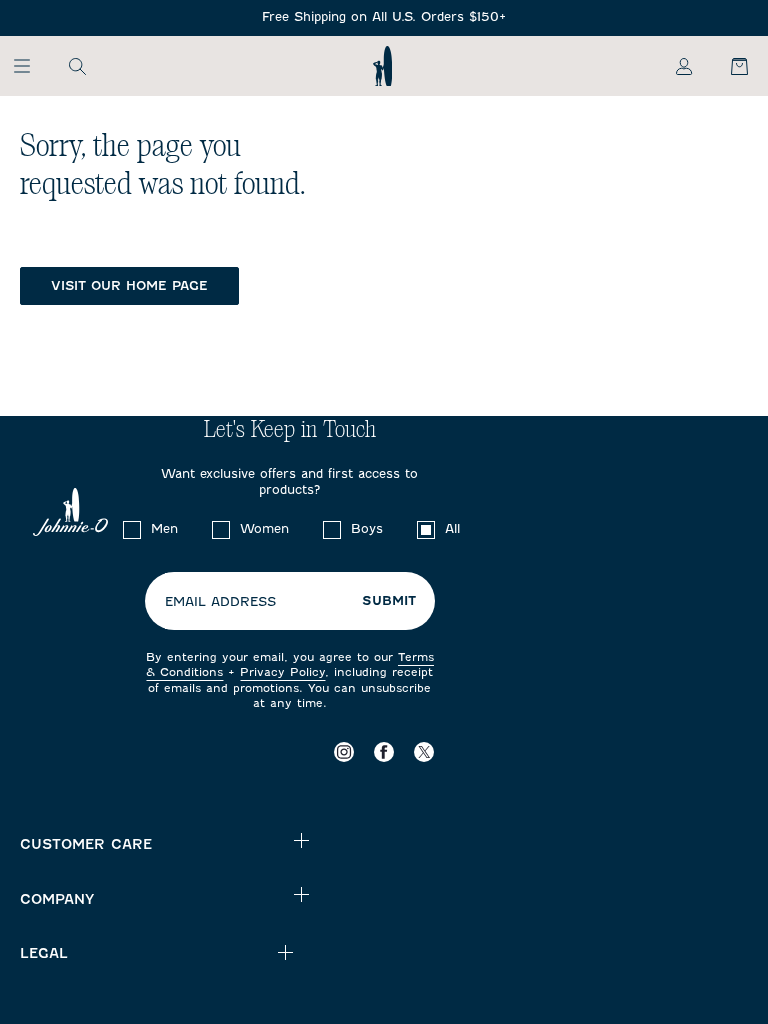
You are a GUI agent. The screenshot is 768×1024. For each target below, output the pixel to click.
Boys (367, 528)
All (452, 528)
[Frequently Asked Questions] (384, 17)
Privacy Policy (282, 672)
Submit (389, 601)
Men (164, 528)
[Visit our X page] (424, 751)
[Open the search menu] (77, 66)
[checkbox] (132, 530)
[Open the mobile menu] (31, 66)
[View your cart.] (728, 66)
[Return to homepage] (382, 66)
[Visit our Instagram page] (344, 751)
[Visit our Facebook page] (384, 751)
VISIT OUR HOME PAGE (129, 285)
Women (264, 528)
